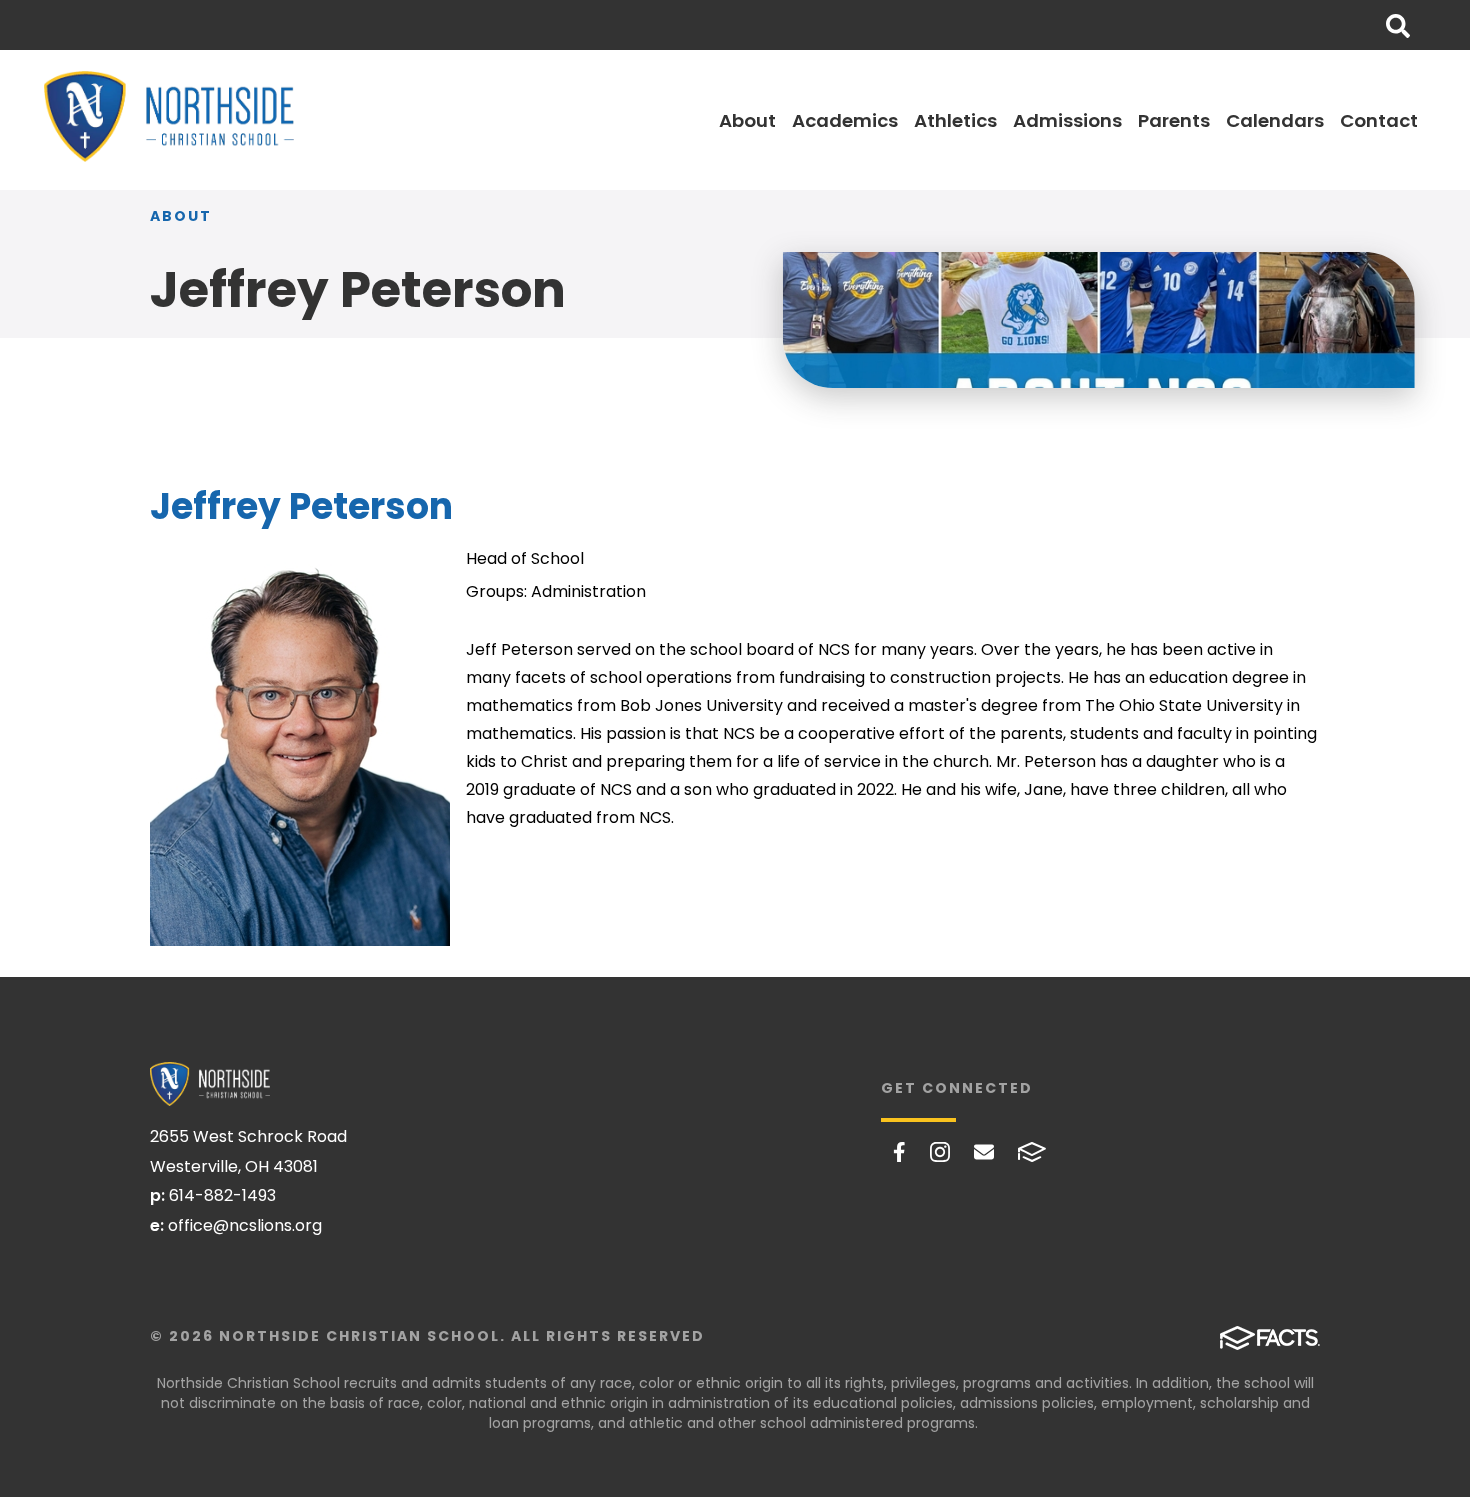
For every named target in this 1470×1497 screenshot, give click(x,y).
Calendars (1275, 120)
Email (984, 1152)
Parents (1174, 120)
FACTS (1032, 1152)
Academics (845, 120)
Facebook (899, 1152)
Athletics (955, 120)
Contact (1379, 120)
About (747, 120)
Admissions (1067, 120)
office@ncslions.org (245, 1225)
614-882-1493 (222, 1195)
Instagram (940, 1152)
